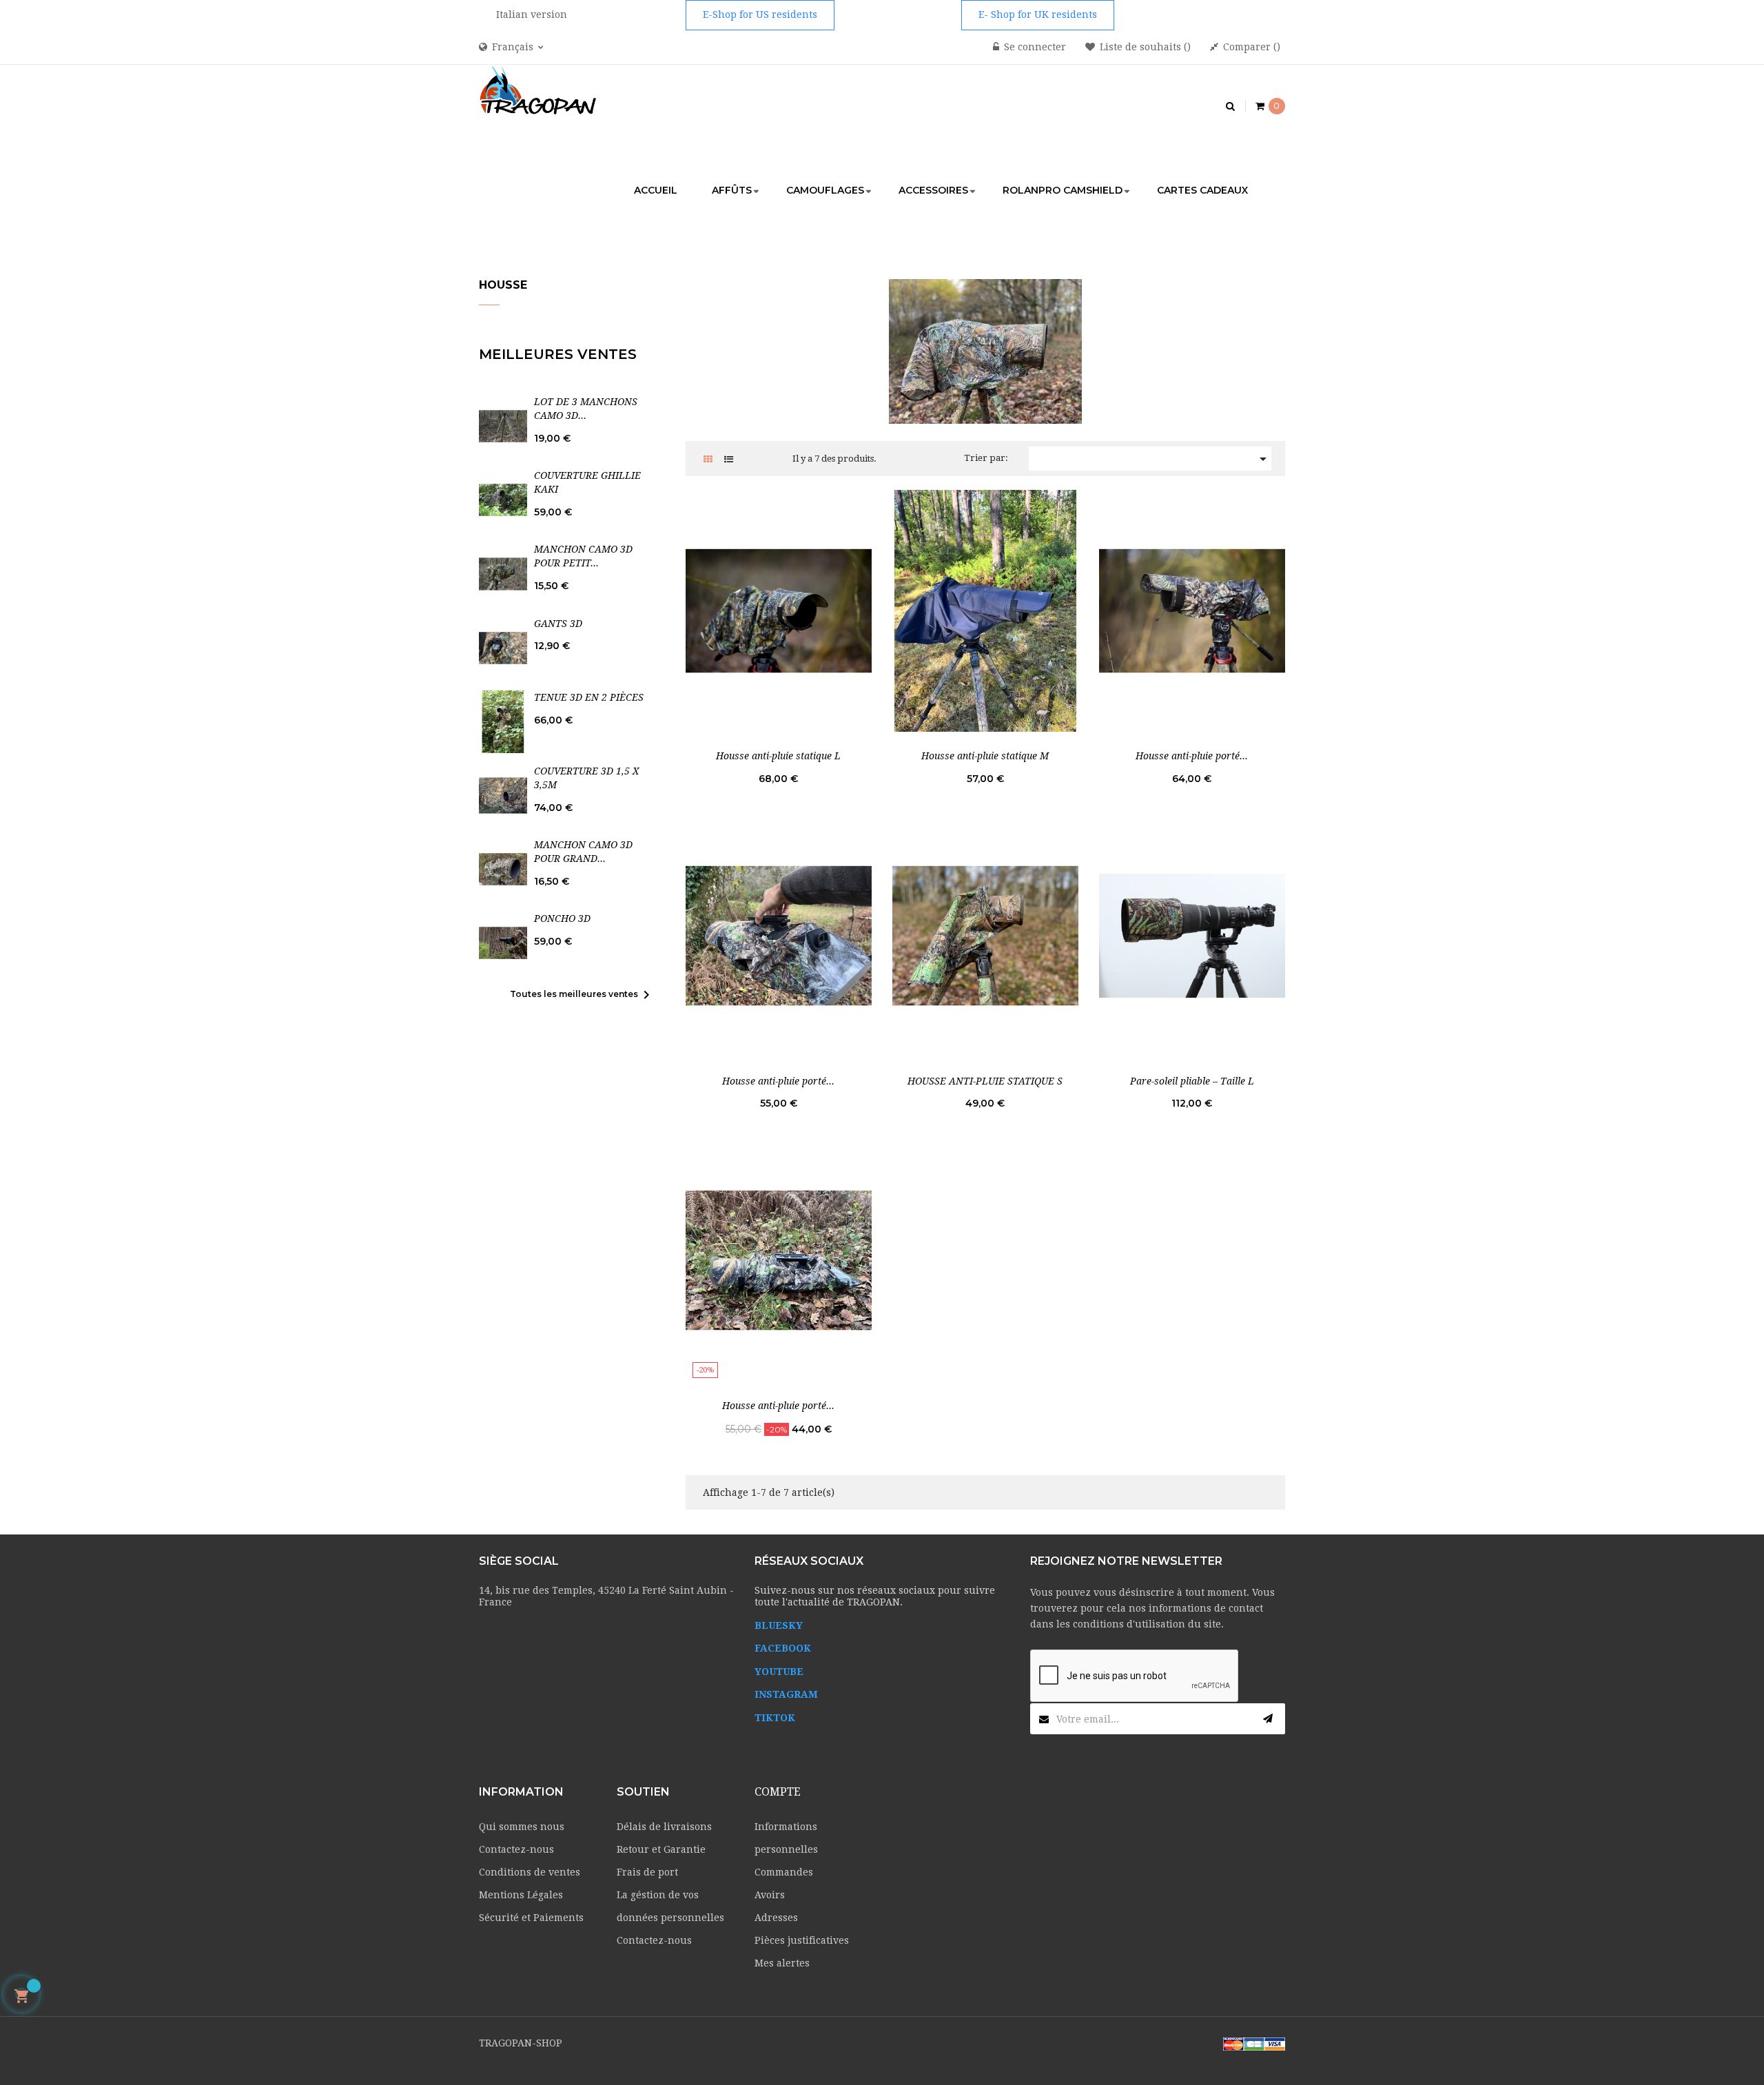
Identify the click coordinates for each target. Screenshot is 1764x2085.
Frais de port (647, 1872)
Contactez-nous (516, 1849)
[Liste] (729, 459)
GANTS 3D (558, 624)
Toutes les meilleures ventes (582, 995)
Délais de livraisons (664, 1827)
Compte (778, 1792)
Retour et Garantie (661, 1849)
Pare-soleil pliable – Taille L (1192, 1081)
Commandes (784, 1872)
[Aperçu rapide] (779, 610)
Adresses (776, 1918)
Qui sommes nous (522, 1827)
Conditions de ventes (530, 1872)
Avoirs (770, 1895)
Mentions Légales (521, 1895)
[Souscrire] (1268, 1719)
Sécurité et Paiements (531, 1918)
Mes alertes (782, 1963)
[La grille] (708, 459)
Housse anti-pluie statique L (778, 756)
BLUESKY (779, 1625)
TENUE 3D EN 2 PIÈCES (589, 697)
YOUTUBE (779, 1672)
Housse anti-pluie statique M (985, 756)
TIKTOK (775, 1718)
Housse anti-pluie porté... (1192, 756)
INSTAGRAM (786, 1694)
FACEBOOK (783, 1648)
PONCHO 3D (562, 918)
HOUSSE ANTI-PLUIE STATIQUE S (985, 1081)
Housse (503, 285)
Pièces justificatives (802, 1940)
